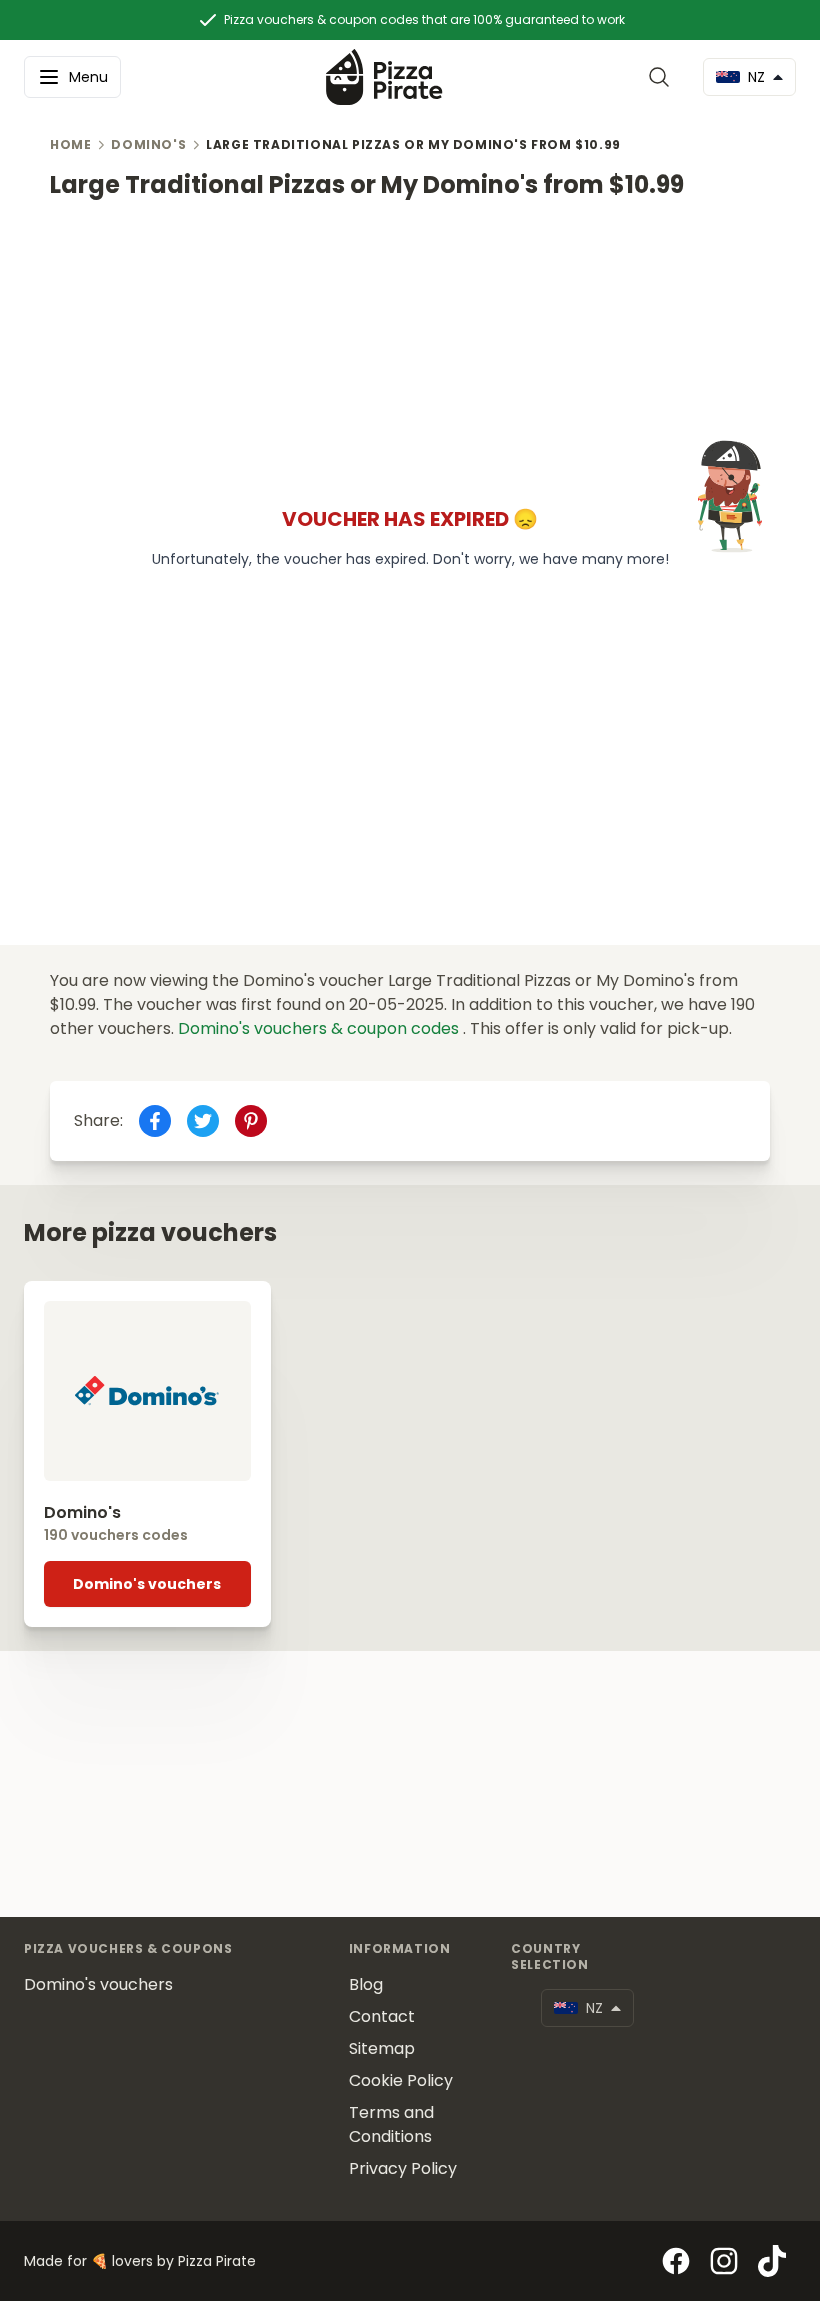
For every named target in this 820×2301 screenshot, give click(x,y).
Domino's (148, 145)
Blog (366, 1984)
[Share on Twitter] (203, 1121)
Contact (382, 2016)
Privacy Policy (403, 2168)
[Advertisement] (410, 341)
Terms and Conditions (391, 2124)
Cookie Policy (401, 2080)
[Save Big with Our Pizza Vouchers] (384, 76)
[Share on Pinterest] (251, 1121)
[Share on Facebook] (155, 1121)
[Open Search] (663, 77)
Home (70, 145)
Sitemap (382, 2048)
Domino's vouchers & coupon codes (320, 1028)
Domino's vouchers (147, 1584)
